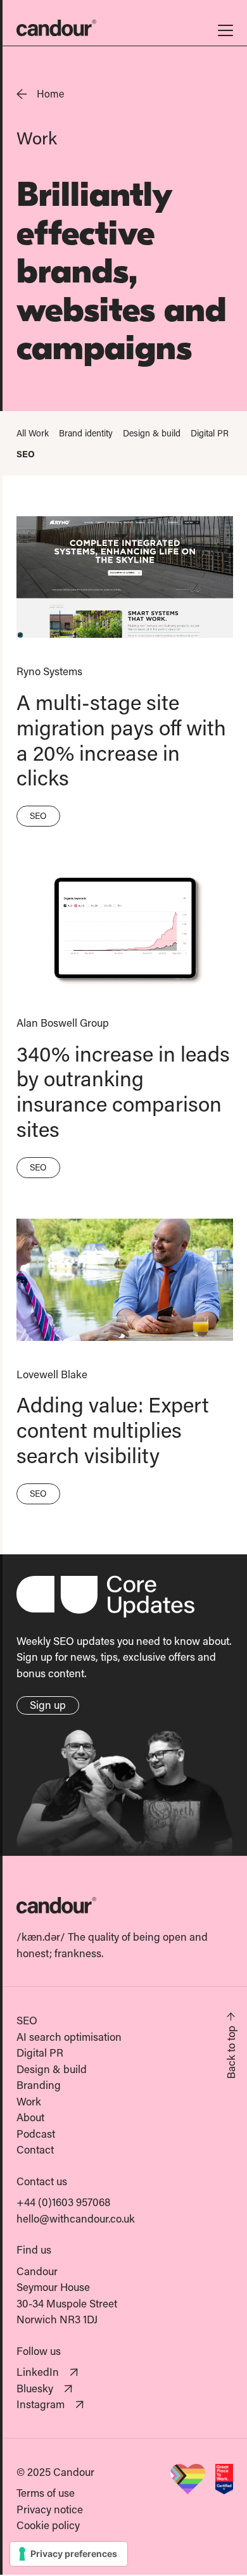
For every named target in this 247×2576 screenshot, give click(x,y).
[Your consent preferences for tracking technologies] (69, 2554)
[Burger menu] (225, 28)
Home (50, 93)
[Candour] (125, 1905)
